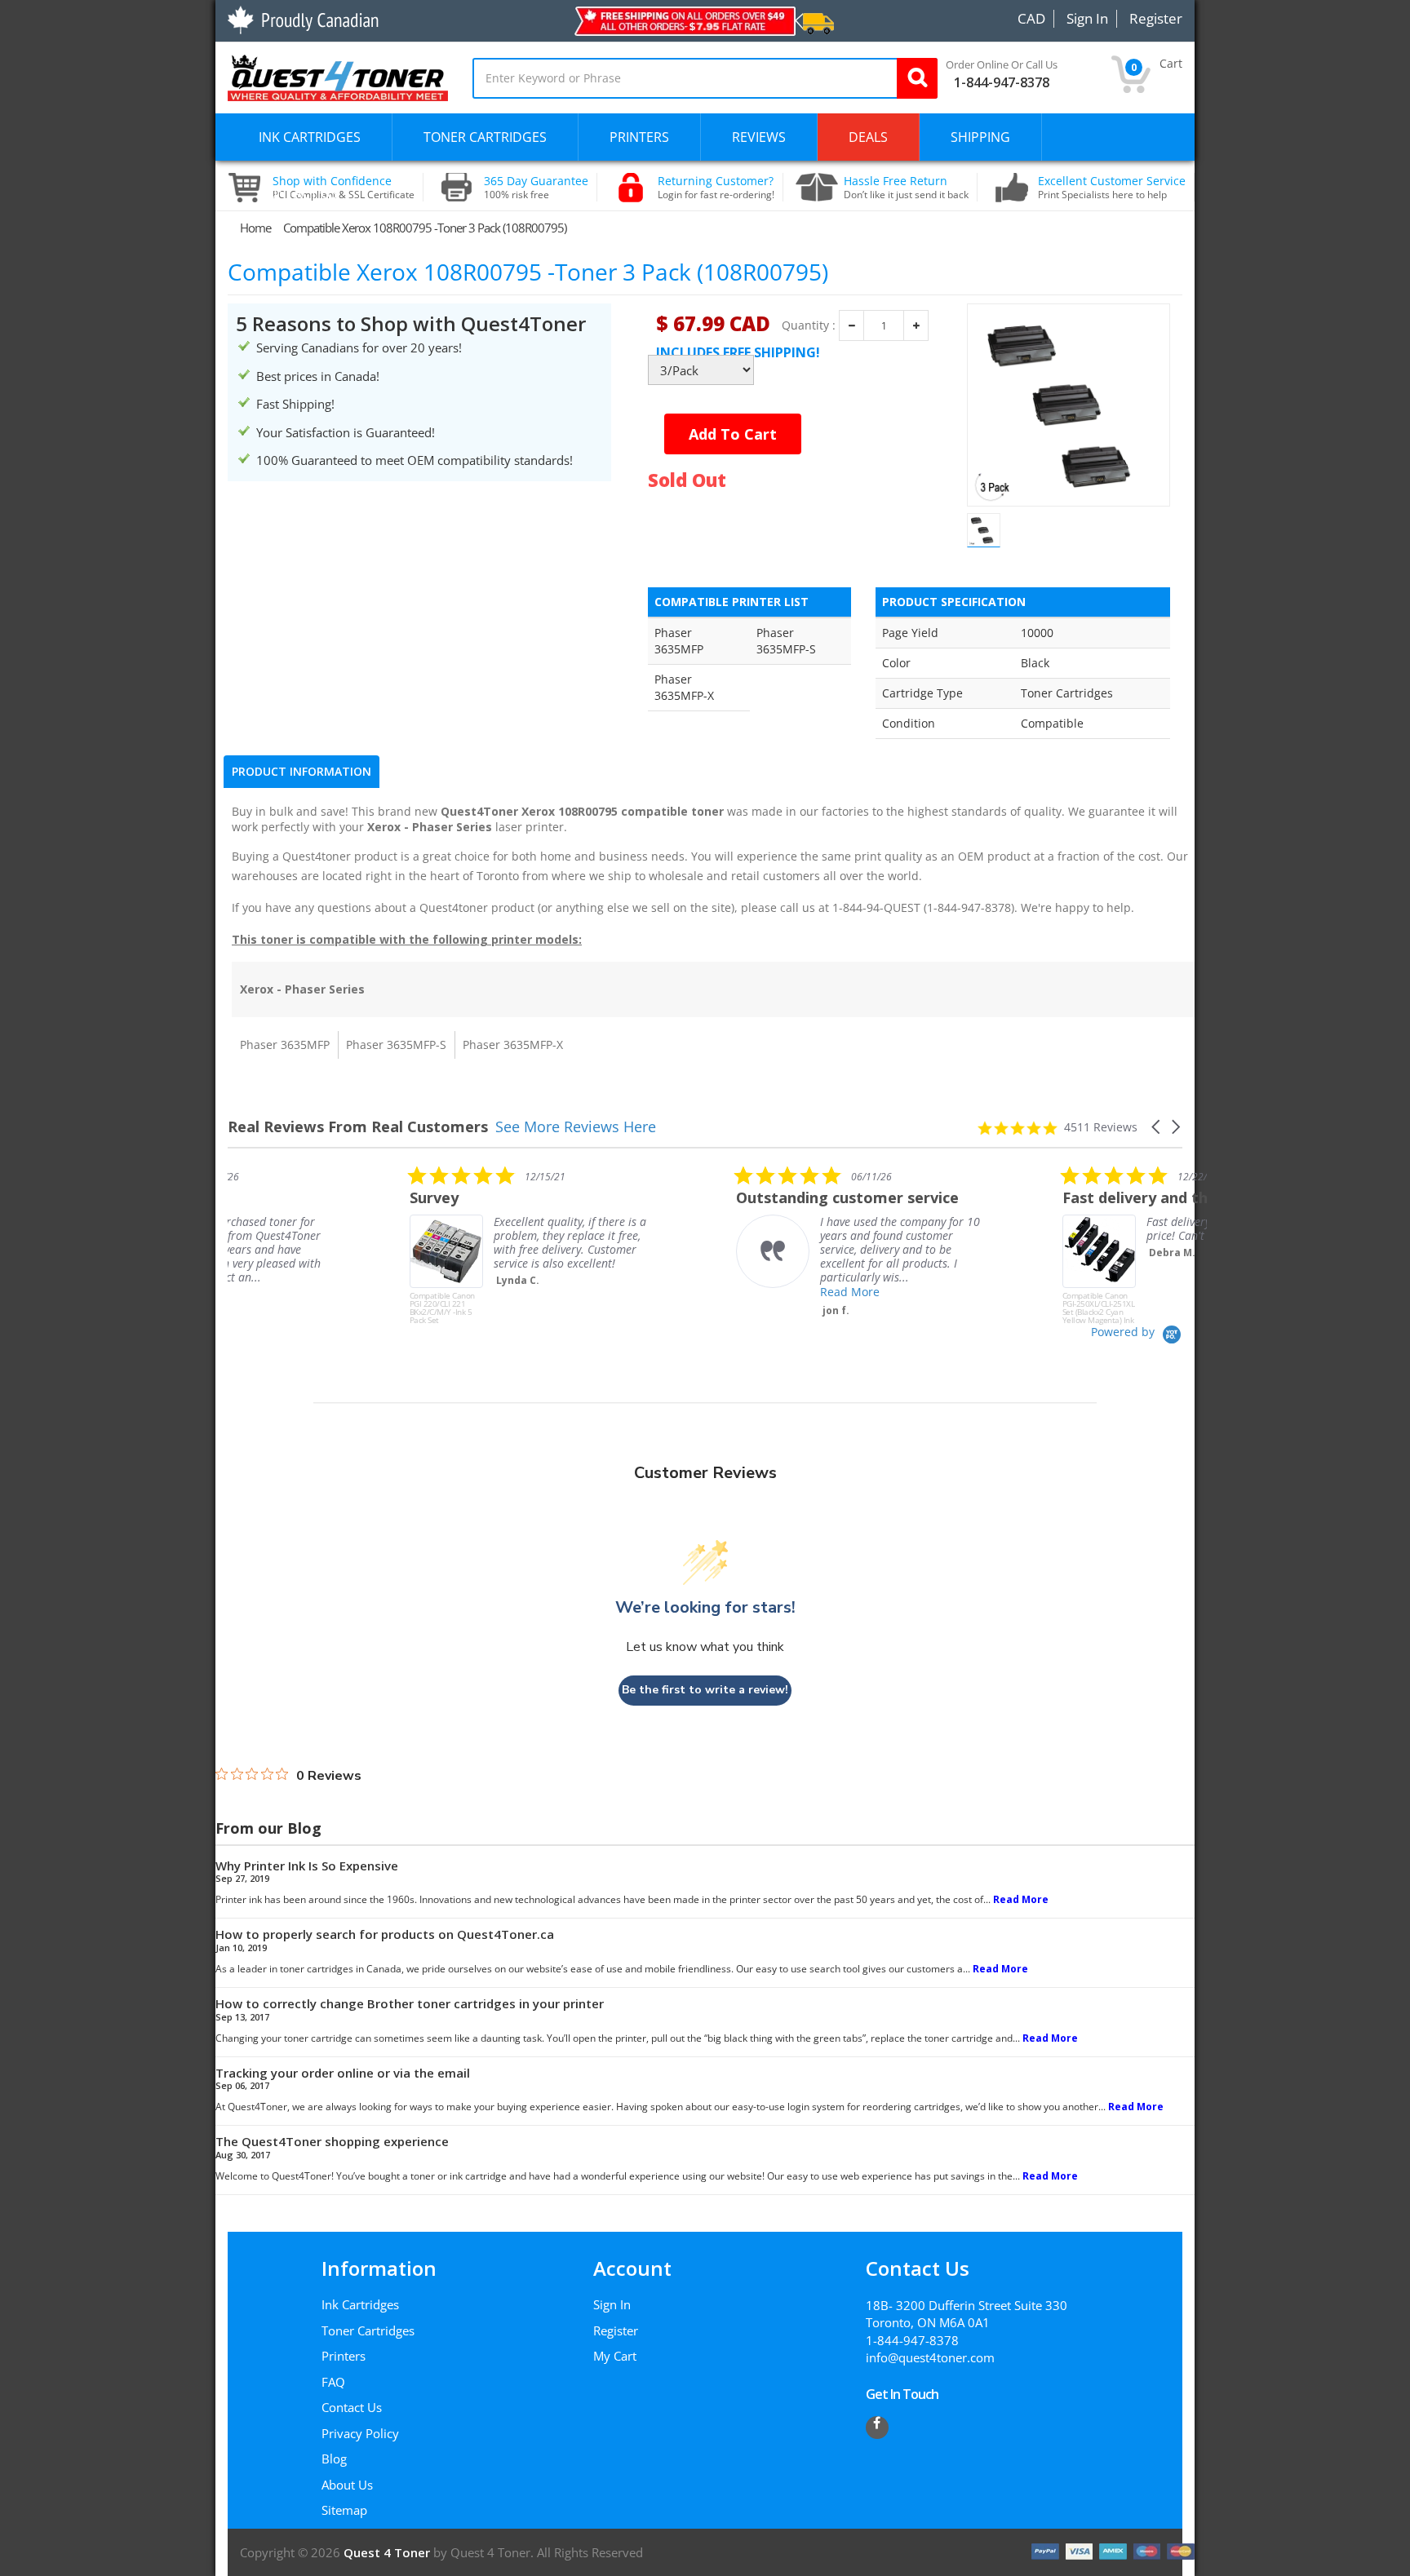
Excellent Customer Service (1112, 188)
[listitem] (350, 1245)
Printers (344, 2356)
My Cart (615, 2356)
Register (616, 2330)
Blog (334, 2459)
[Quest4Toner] (338, 76)
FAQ (333, 2382)
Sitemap (344, 2510)
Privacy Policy (360, 2433)
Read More (668, 1292)
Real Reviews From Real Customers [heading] (358, 1127)
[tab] (302, 772)
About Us (347, 2485)
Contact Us (352, 2407)
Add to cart (733, 434)
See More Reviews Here (576, 1126)
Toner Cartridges (368, 2330)
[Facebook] (877, 2428)
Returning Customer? (716, 188)
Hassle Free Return (906, 188)
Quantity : (809, 325)
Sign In (612, 2304)
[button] (1157, 1127)
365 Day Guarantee (536, 188)
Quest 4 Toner (388, 2552)
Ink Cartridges (360, 2304)
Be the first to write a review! (705, 1690)
